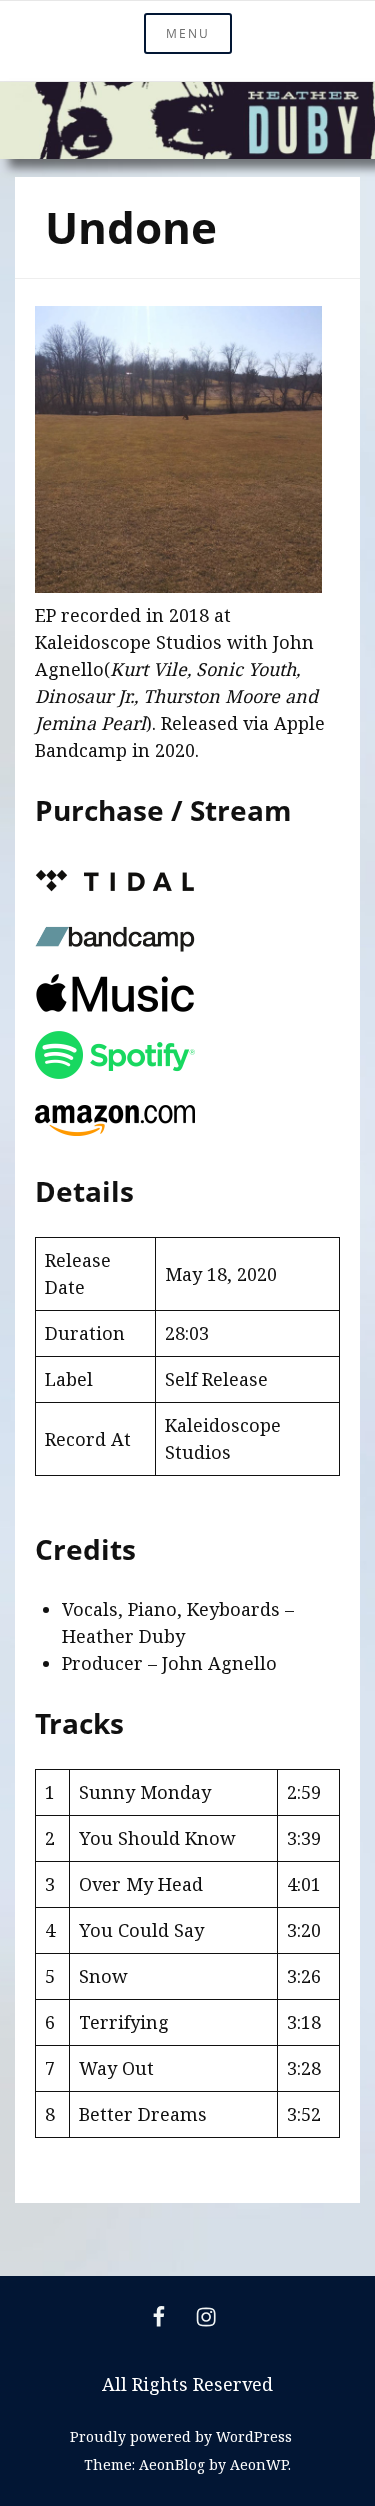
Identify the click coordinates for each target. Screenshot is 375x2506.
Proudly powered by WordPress (181, 2436)
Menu (188, 33)
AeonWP (259, 2464)
